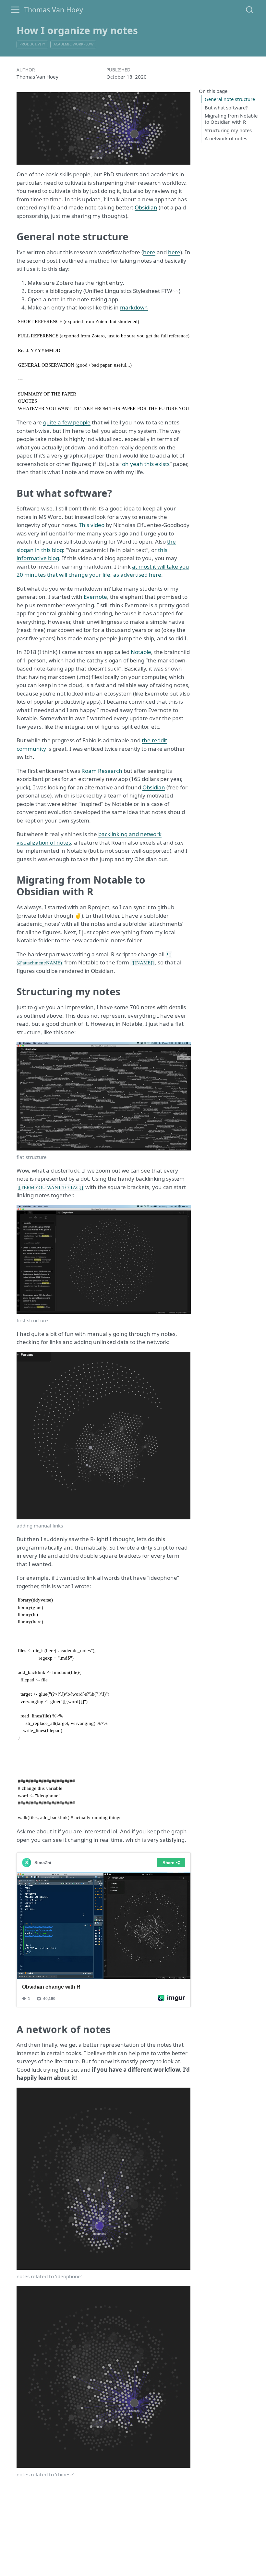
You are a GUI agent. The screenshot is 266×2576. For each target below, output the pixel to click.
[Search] (249, 10)
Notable (141, 652)
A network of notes (226, 138)
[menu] (15, 10)
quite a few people (67, 422)
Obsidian (146, 207)
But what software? (226, 107)
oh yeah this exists (146, 464)
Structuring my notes (228, 130)
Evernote (95, 597)
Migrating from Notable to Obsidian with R (231, 119)
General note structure (230, 99)
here (149, 252)
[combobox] (250, 10)
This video (92, 525)
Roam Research (102, 771)
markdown (134, 307)
